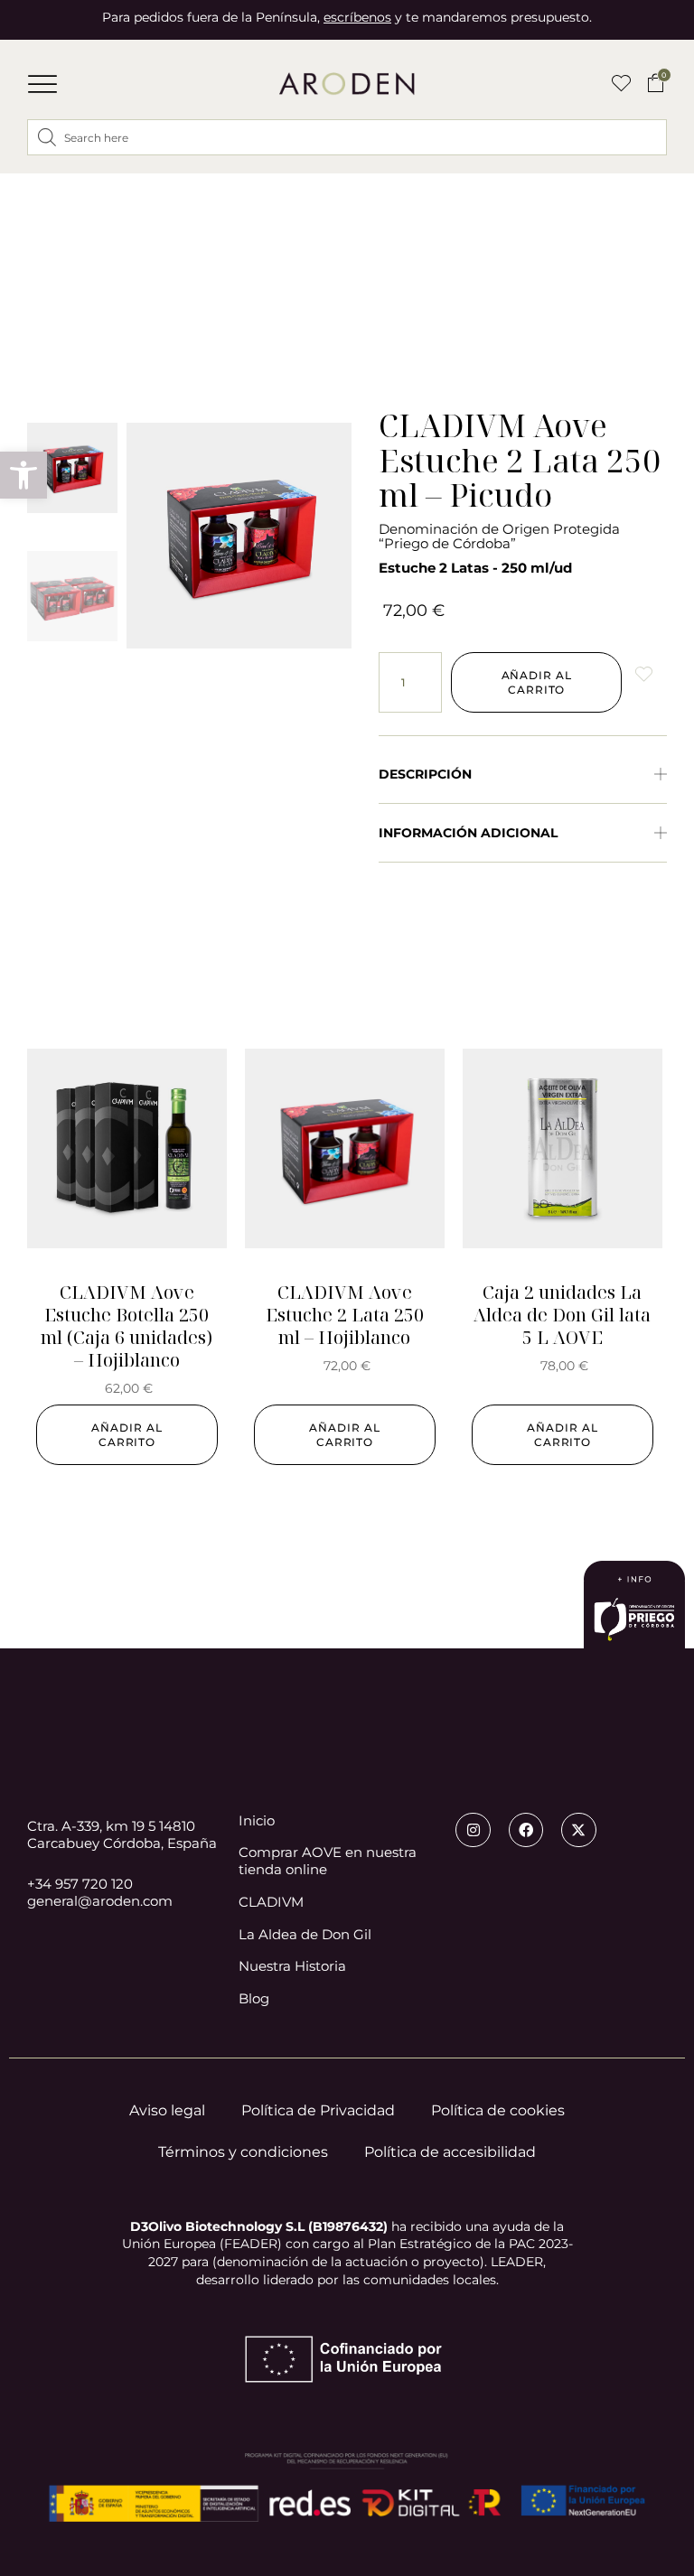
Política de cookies (498, 2110)
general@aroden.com (100, 1901)
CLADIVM (271, 1902)
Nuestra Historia (292, 1966)
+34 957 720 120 (80, 1884)
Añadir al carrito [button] (127, 1435)
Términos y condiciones (243, 2152)
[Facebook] (526, 1830)
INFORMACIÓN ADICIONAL (468, 833)
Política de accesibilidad (450, 2152)
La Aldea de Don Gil (305, 1935)
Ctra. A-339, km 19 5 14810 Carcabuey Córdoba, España (122, 1835)
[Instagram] (473, 1830)
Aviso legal (167, 2110)
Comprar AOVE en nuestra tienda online (328, 1861)
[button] (42, 84)
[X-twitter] (578, 1830)
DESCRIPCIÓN (425, 774)
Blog (254, 1999)
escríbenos (357, 17)
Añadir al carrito (537, 682)
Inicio (257, 1821)
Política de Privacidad (318, 2110)
